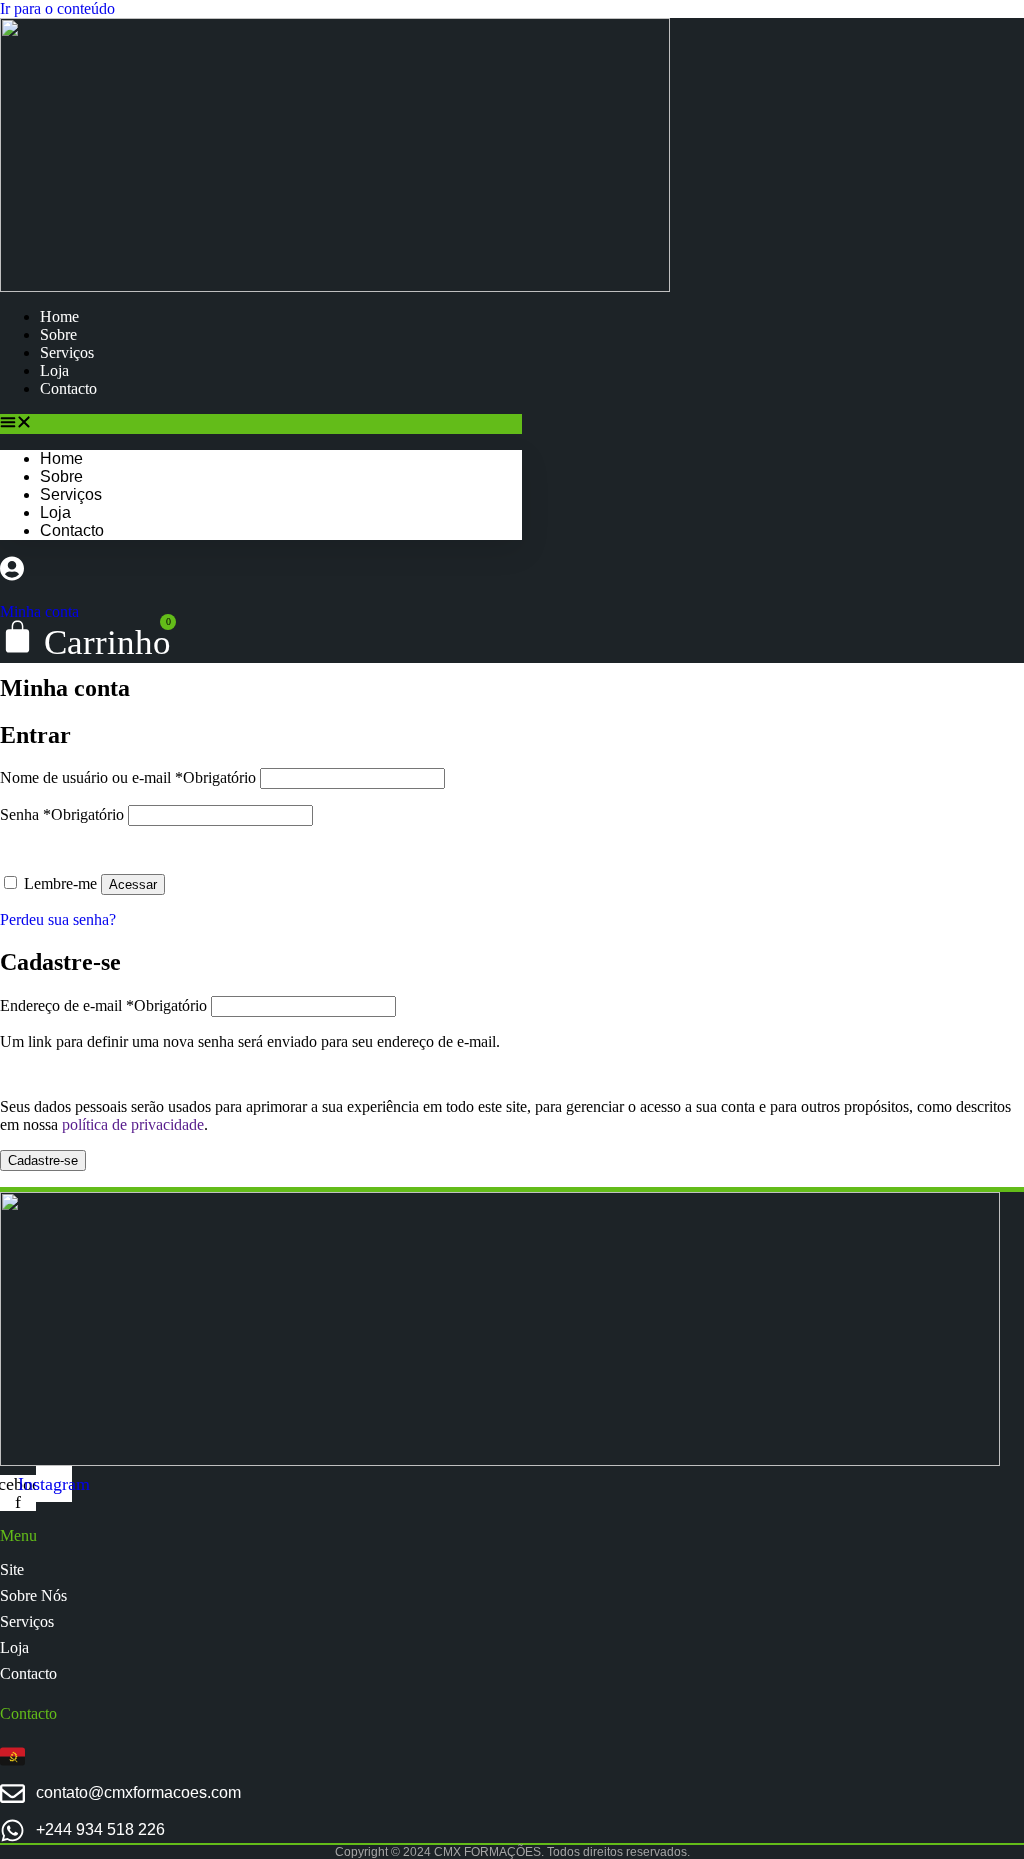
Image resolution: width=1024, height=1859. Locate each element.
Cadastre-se (43, 1160)
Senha (62, 814)
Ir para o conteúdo (57, 8)
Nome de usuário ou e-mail (128, 777)
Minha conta (39, 611)
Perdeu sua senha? (58, 919)
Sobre (58, 334)
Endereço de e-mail (103, 1005)
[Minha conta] (12, 573)
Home (59, 316)
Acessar (133, 884)
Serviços (67, 352)
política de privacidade (133, 1124)
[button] (261, 424)
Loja (54, 370)
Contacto (68, 388)
